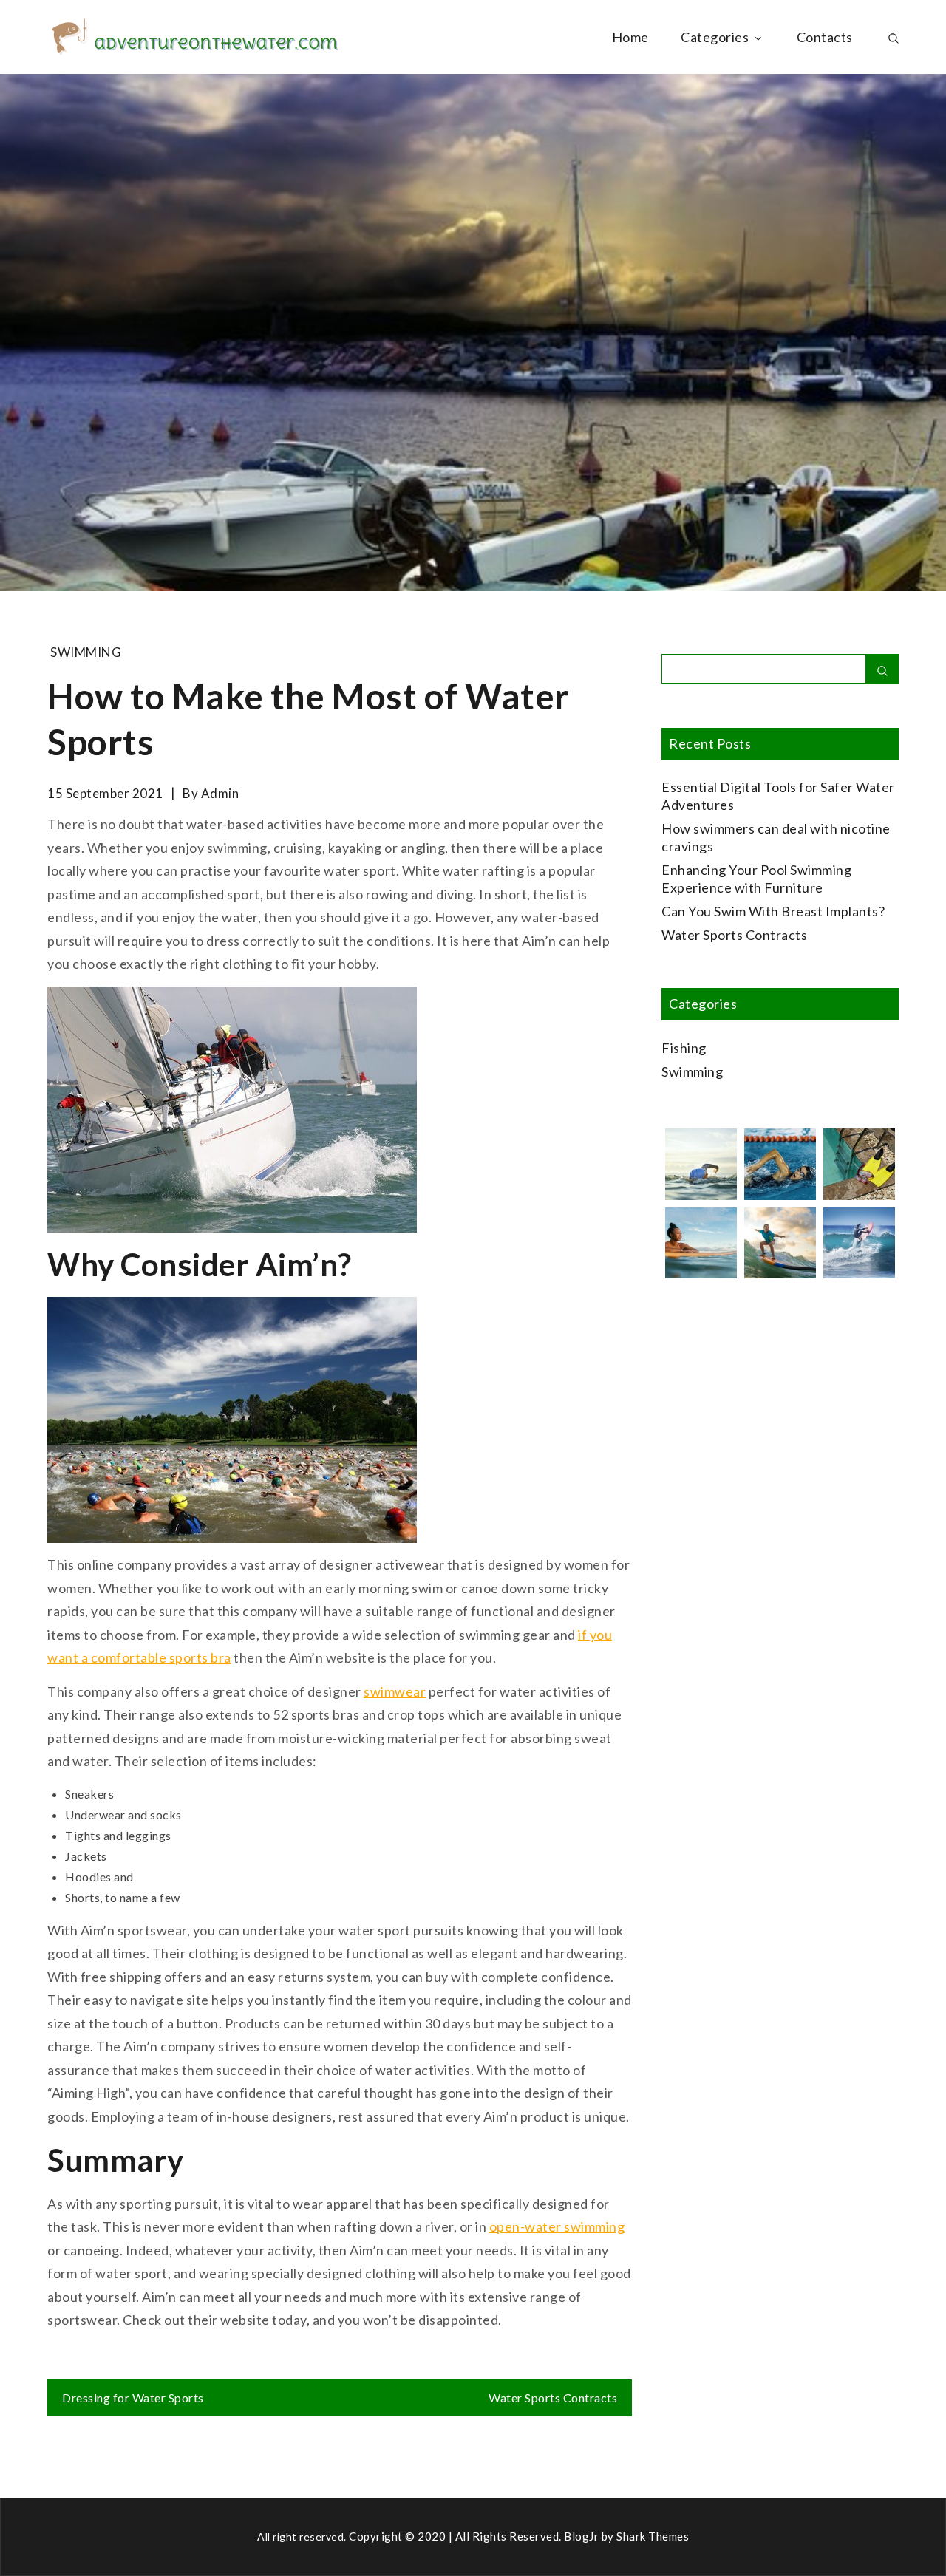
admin (220, 793)
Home (630, 37)
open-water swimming (557, 2226)
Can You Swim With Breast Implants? (773, 911)
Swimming (86, 652)
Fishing (684, 1048)
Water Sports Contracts (553, 2398)
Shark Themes (653, 2536)
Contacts (825, 37)
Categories (715, 37)
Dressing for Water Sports (133, 2398)
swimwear (395, 1691)
